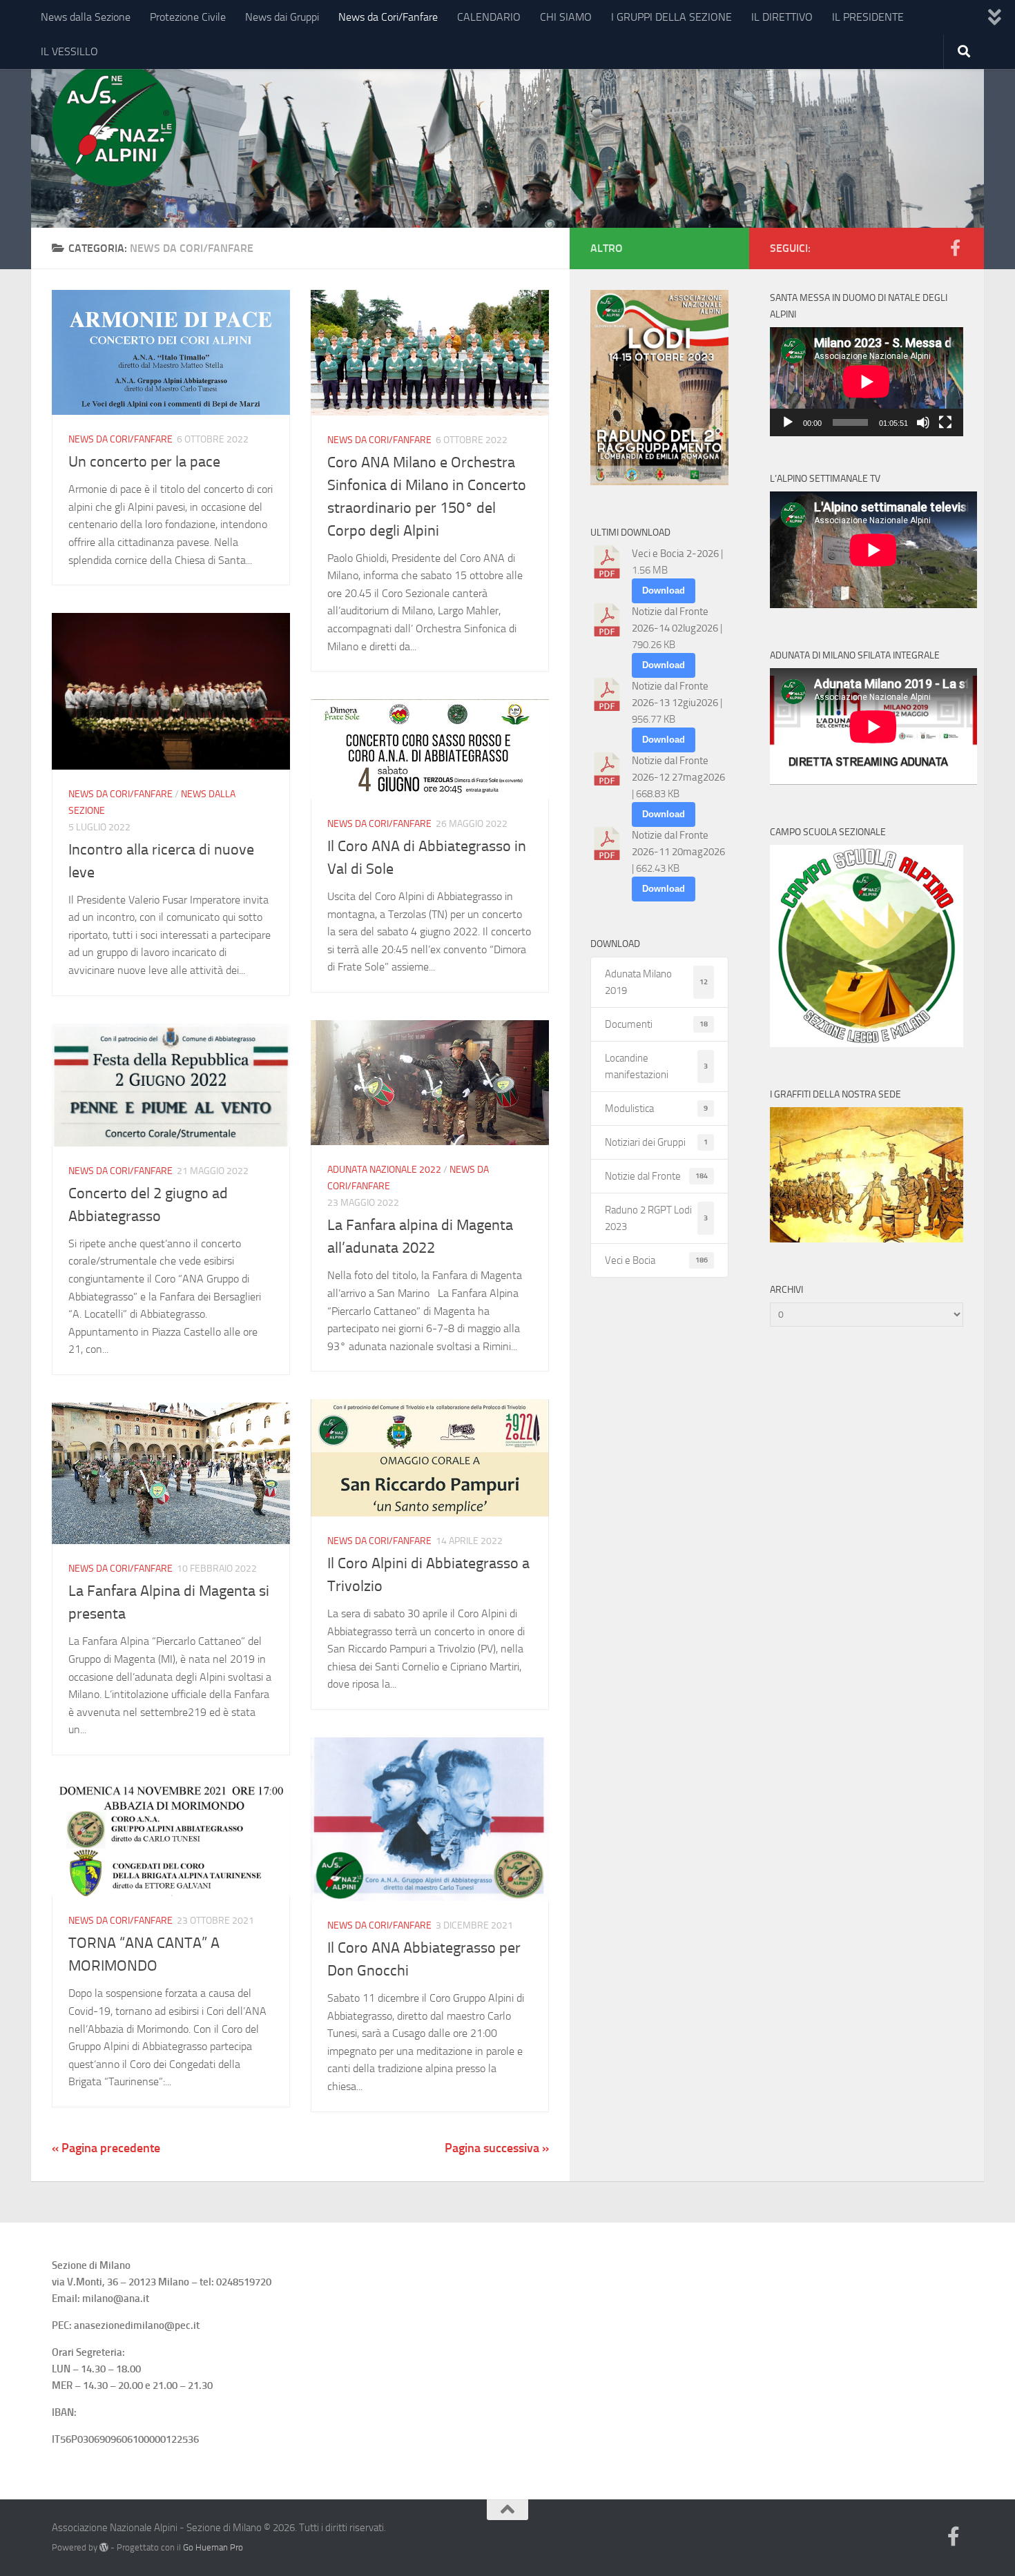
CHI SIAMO (566, 17)
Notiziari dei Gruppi (656, 1142)
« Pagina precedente (106, 2148)
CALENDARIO (489, 17)
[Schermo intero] (945, 422)
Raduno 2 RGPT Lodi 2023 (656, 1218)
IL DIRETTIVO (782, 17)
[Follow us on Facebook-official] (955, 248)
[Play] (788, 422)
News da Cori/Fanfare (388, 17)
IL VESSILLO (69, 51)
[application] (867, 382)
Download (664, 591)
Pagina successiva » (497, 2148)
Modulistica (656, 1109)
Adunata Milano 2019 (656, 982)
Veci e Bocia (656, 1260)
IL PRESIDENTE (868, 17)
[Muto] (923, 422)
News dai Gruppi (282, 17)
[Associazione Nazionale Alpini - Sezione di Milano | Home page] (114, 124)
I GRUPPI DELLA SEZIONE (671, 17)
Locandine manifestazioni (656, 1066)
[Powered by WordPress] (104, 2547)
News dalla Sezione (86, 17)
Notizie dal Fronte (656, 1176)
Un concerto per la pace (144, 462)
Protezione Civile (188, 17)
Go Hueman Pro (213, 2547)
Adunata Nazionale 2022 (384, 1170)
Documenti (656, 1024)
